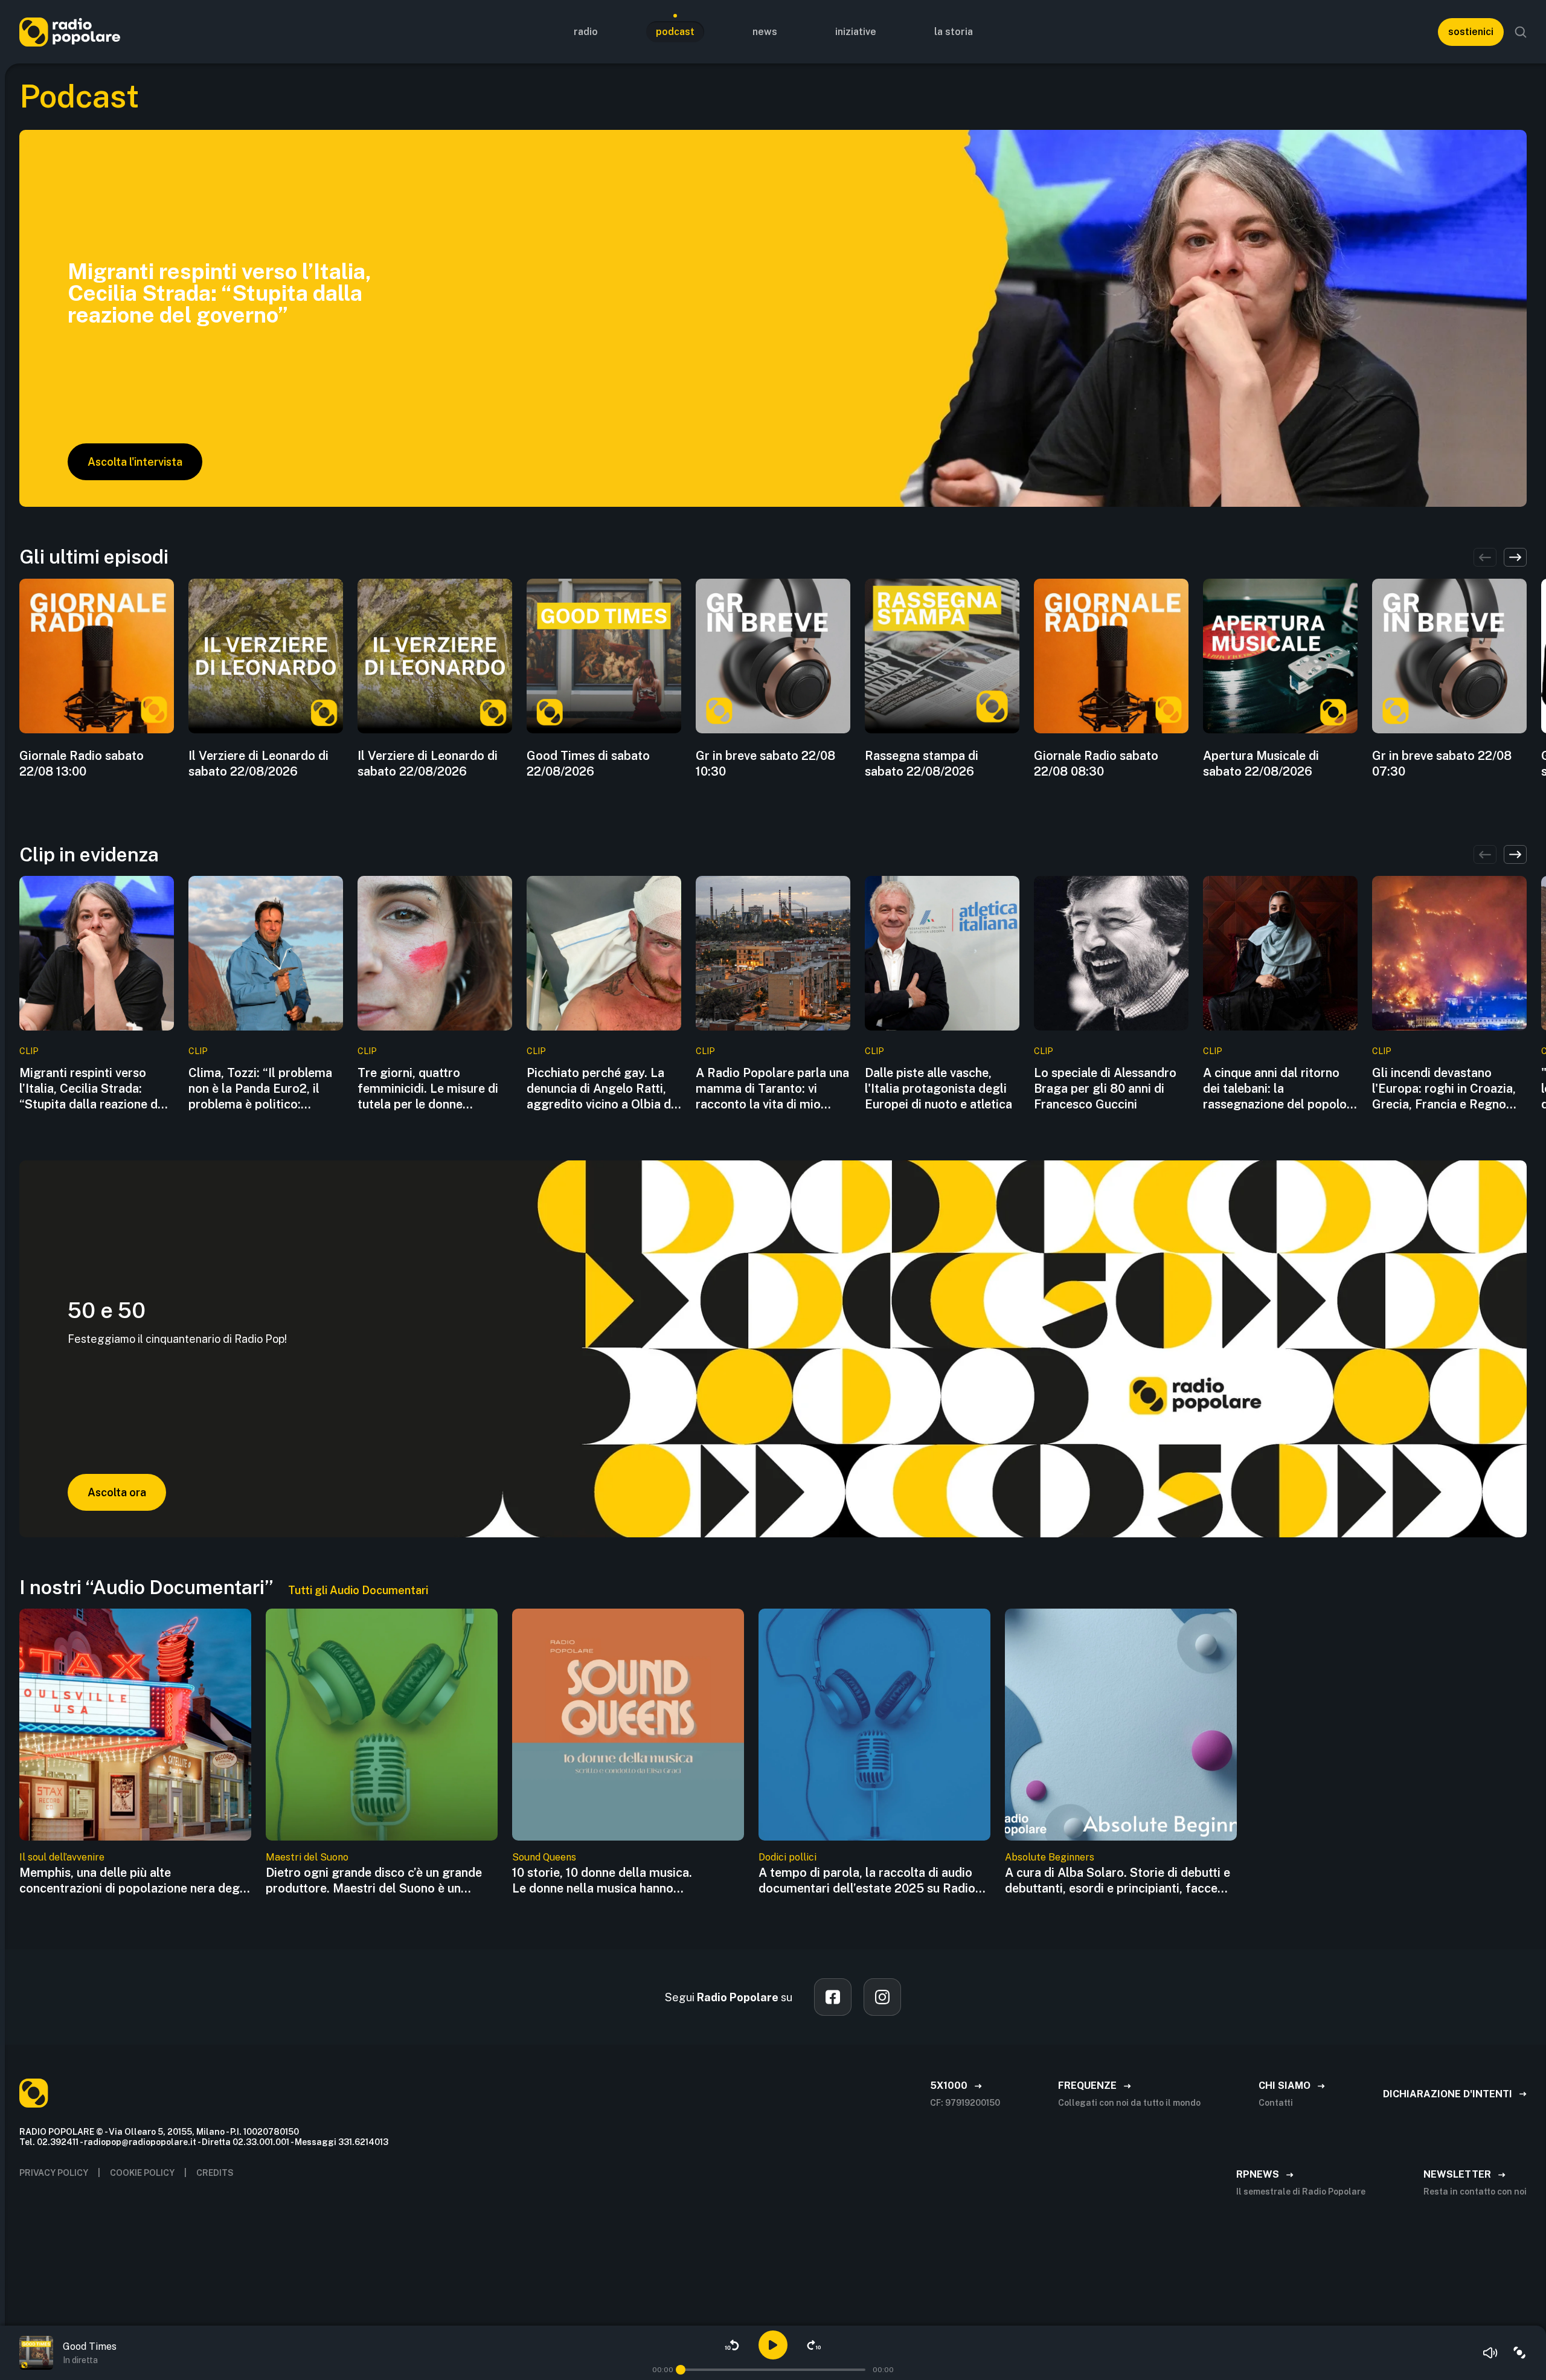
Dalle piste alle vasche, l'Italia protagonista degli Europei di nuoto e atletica (938, 1089)
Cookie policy (142, 2173)
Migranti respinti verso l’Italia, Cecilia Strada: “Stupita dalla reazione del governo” (94, 1089)
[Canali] (1519, 2353)
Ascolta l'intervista (135, 462)
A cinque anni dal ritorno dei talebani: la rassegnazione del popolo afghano (1275, 1089)
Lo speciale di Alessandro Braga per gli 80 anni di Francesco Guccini (1105, 1089)
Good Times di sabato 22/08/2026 (588, 764)
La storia (954, 32)
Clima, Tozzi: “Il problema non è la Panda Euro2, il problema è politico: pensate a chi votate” (260, 1089)
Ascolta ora (117, 1492)
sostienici (1471, 32)
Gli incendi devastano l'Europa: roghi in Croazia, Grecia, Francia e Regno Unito (1444, 1089)
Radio (586, 32)
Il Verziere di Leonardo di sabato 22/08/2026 (258, 764)
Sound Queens (544, 1857)
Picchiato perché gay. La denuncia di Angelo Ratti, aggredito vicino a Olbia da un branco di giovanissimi (602, 1089)
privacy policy (54, 2173)
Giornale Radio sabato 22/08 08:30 (1096, 764)
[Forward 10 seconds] (814, 2345)
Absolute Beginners (1050, 1857)
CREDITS (215, 2173)
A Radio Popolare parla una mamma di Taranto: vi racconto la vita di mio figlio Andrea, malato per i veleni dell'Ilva (772, 1089)
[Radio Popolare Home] (70, 32)
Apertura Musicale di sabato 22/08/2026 (1261, 764)
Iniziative (856, 32)
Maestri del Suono (307, 1857)
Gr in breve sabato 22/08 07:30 (1442, 764)
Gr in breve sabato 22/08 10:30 (765, 764)
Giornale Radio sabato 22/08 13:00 (82, 764)
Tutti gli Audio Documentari (358, 1590)
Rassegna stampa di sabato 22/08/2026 (922, 764)
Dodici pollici (787, 1857)
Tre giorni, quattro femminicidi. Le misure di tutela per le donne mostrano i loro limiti (428, 1089)
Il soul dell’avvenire (62, 1857)
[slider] (681, 2370)
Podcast (675, 32)
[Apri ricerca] (1521, 32)
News (765, 32)
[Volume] (1490, 2353)
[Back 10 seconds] (732, 2345)
